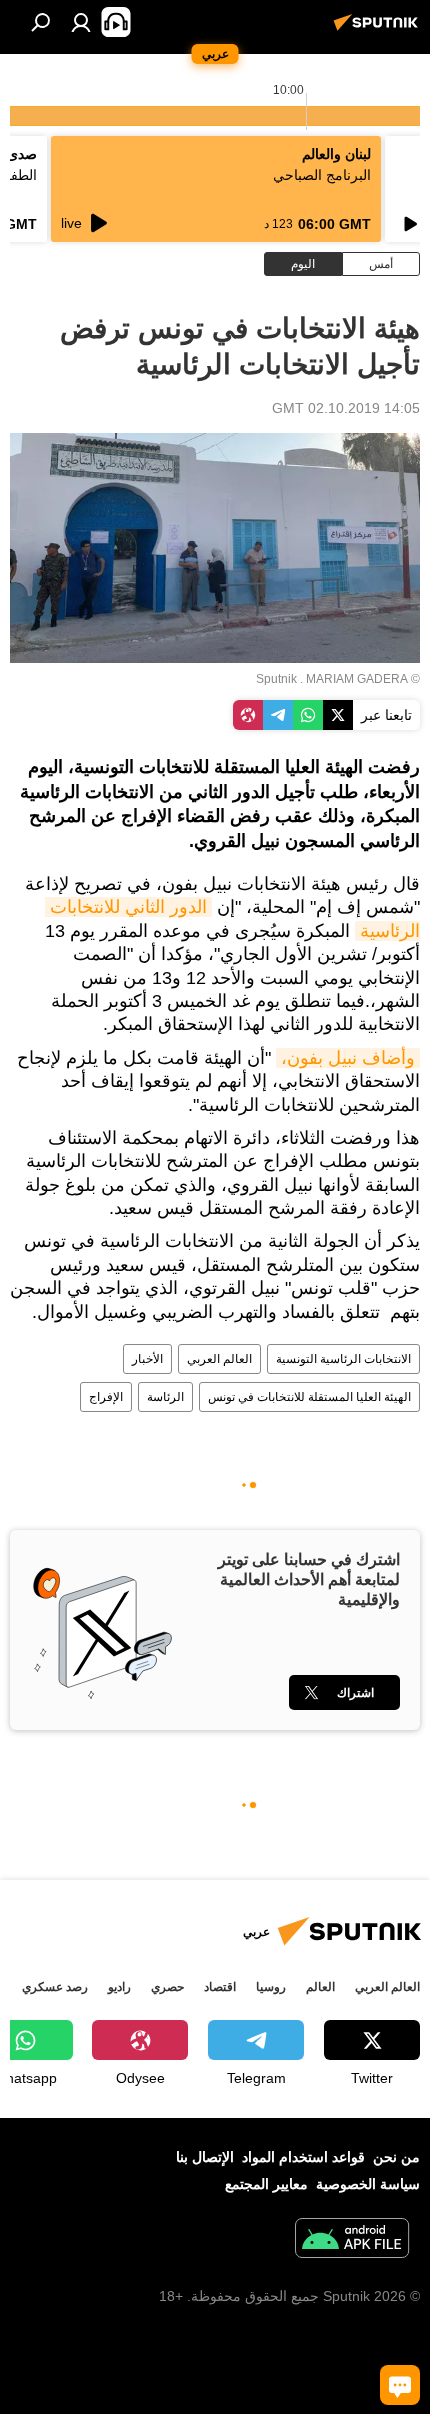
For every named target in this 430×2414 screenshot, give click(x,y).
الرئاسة (165, 1397)
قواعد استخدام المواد (303, 2157)
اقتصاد (220, 1987)
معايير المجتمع (266, 2184)
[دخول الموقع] (81, 22)
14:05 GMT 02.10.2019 (346, 408)
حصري (167, 1987)
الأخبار (147, 1359)
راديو (119, 1987)
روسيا (271, 1987)
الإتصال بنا (205, 2157)
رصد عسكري (55, 1987)
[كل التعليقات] (400, 2385)
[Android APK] (352, 2240)
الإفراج (106, 1397)
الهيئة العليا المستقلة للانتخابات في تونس (309, 1397)
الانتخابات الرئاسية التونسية (343, 1359)
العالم (320, 1987)
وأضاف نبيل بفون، (348, 1058)
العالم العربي (219, 1359)
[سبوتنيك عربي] (379, 30)
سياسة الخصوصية (368, 2184)
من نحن (396, 2157)
